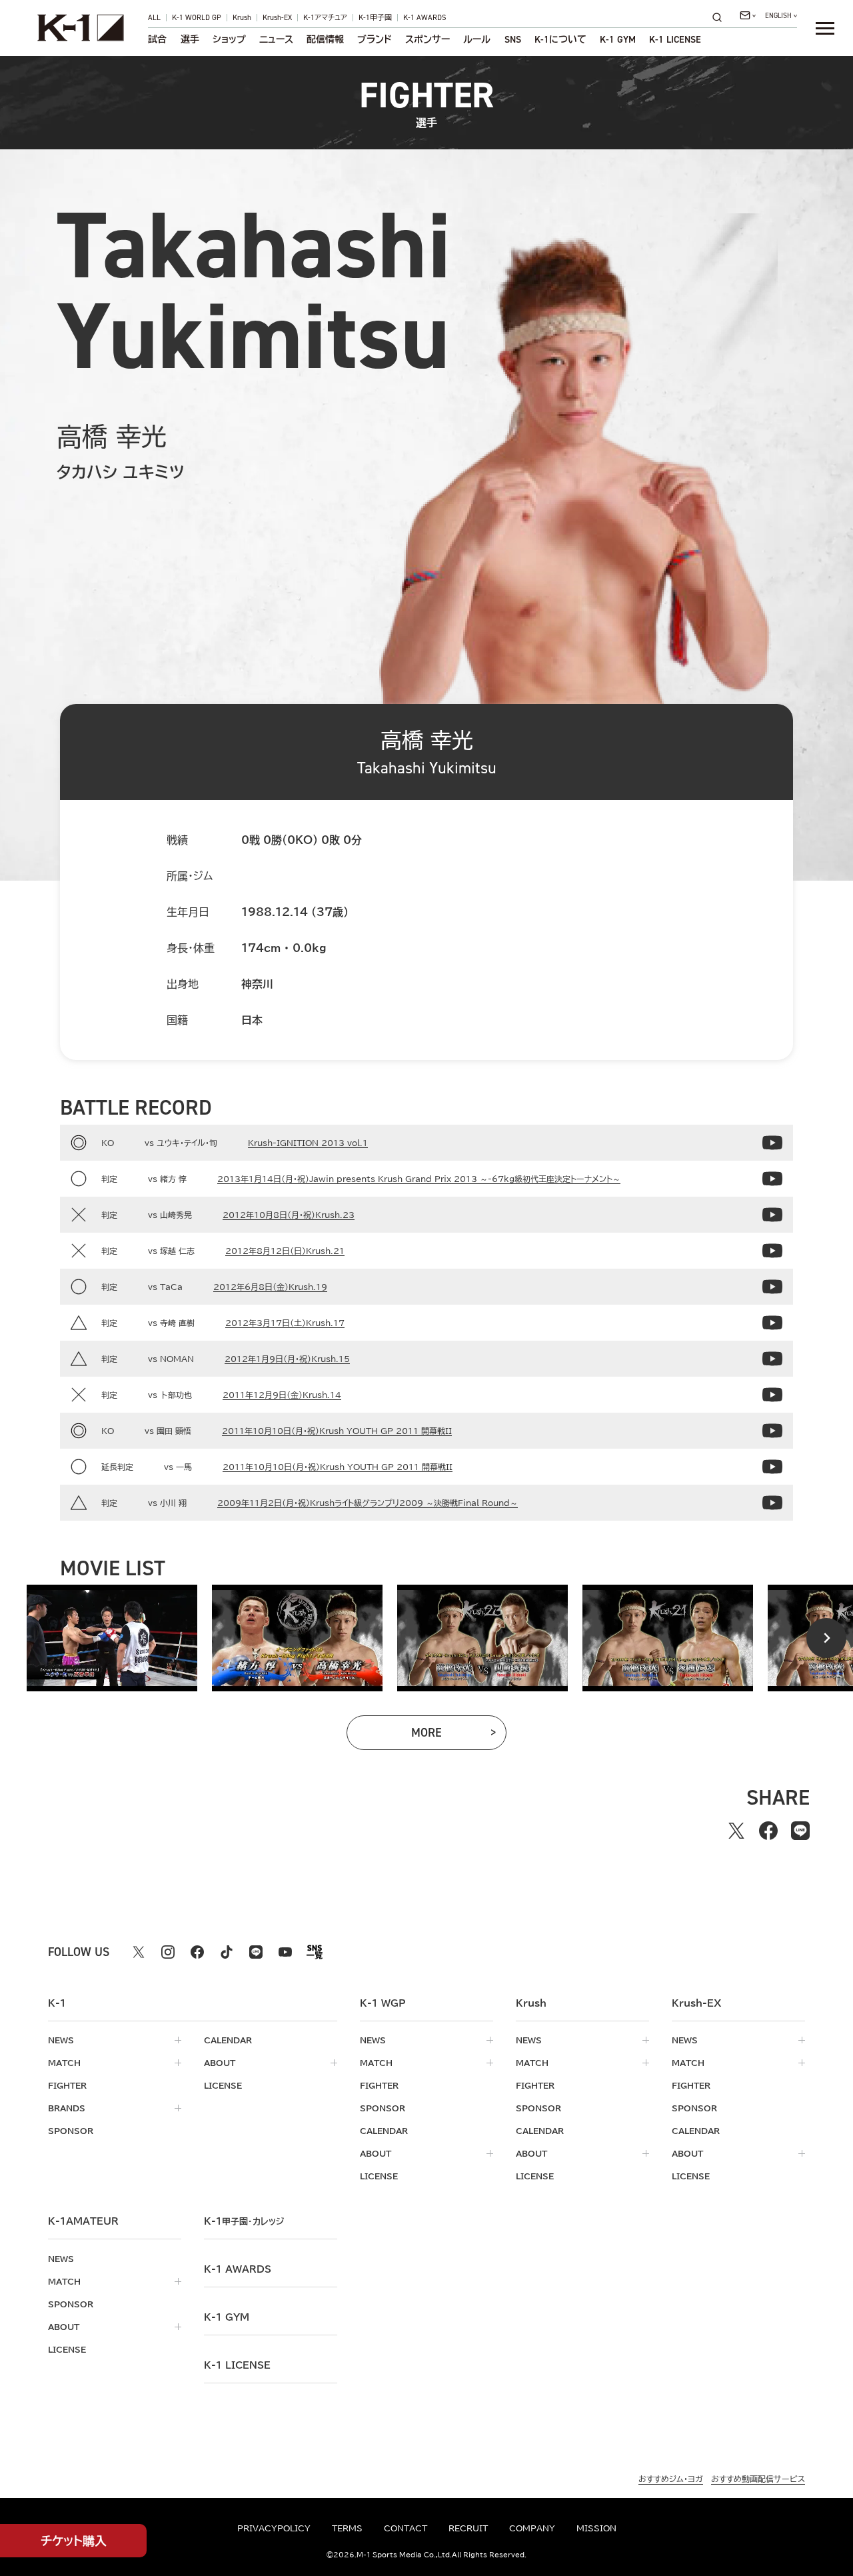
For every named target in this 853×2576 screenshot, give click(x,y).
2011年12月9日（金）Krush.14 (282, 1395)
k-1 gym (227, 2317)
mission (596, 2528)
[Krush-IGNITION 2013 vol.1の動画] (772, 1143)
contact (406, 2528)
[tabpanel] (112, 1638)
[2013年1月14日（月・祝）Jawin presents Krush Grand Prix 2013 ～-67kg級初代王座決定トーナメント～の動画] (772, 1179)
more (448, 1736)
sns (513, 39)
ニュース (276, 39)
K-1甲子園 (375, 18)
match (64, 2063)
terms (347, 2528)
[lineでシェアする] (800, 1831)
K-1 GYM (618, 39)
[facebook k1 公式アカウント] (197, 1952)
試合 (157, 39)
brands (67, 2108)
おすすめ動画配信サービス (758, 2479)
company (532, 2528)
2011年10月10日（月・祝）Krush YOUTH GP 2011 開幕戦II (337, 1431)
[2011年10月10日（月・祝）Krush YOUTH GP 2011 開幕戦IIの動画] (772, 1431)
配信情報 (325, 39)
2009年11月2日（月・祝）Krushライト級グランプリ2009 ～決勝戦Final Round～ (368, 1503)
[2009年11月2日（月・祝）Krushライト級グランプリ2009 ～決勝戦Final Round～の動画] (772, 1503)
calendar (228, 2040)
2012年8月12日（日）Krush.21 (285, 1251)
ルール (477, 39)
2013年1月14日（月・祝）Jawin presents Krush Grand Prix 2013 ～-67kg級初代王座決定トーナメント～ (419, 1179)
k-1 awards (238, 2269)
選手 (190, 39)
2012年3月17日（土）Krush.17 (285, 1323)
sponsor (71, 2131)
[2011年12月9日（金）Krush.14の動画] (772, 1395)
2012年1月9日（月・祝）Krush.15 (287, 1359)
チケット (74, 2541)
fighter (67, 2085)
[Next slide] (826, 1638)
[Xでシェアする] (736, 1831)
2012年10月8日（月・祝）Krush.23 (289, 1215)
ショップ (229, 39)
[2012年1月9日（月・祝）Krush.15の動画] (772, 1359)
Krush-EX (277, 18)
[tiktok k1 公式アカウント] (227, 1952)
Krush (242, 18)
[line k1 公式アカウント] (256, 1952)
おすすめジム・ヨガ (671, 2479)
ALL (154, 18)
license (223, 2085)
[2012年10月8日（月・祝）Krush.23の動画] (772, 1215)
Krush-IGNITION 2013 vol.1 (308, 1143)
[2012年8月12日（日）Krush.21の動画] (772, 1251)
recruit (468, 2528)
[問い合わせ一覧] (748, 15)
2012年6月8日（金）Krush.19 (270, 1287)
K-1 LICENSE (675, 39)
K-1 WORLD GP (197, 18)
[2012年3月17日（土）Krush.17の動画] (772, 1323)
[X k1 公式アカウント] (139, 1952)
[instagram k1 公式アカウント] (168, 1952)
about (220, 2063)
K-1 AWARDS (425, 18)
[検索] (721, 17)
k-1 (244, 2221)
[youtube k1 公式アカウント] (285, 1952)
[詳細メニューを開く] (825, 28)
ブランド (375, 39)
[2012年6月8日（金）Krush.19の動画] (772, 1287)
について (560, 39)
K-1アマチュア (325, 18)
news (61, 2040)
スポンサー (427, 39)
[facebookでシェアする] (768, 1831)
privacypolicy (274, 2528)
